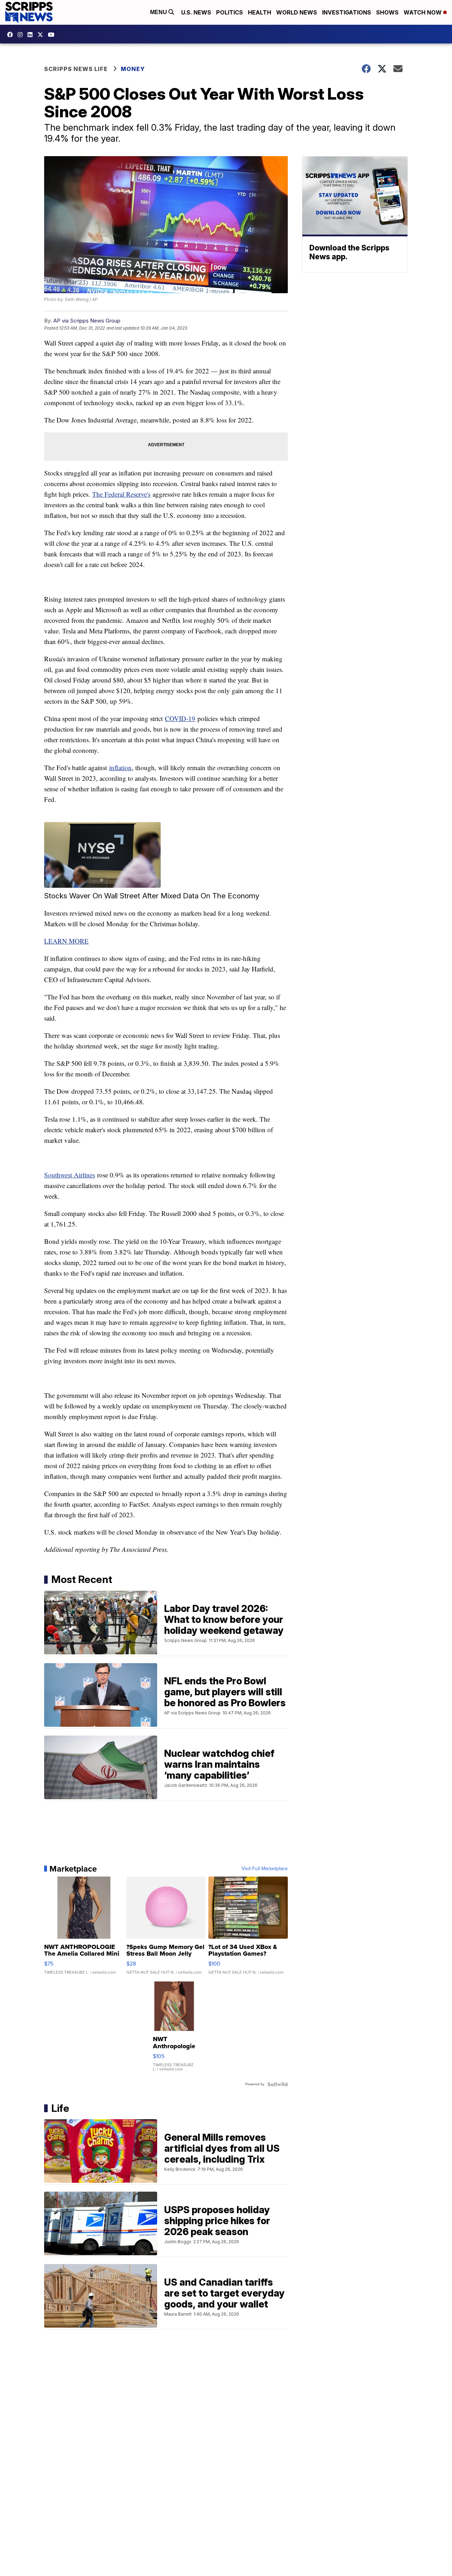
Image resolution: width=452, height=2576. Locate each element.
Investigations (347, 12)
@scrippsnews (53, 35)
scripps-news (32, 35)
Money (133, 69)
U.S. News (196, 12)
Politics (230, 12)
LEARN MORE (66, 941)
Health (260, 12)
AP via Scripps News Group (87, 321)
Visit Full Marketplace (265, 1869)
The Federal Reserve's (121, 494)
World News (297, 12)
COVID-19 (180, 718)
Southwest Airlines (70, 1175)
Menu (159, 12)
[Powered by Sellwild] (278, 2084)
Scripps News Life (76, 69)
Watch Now (423, 12)
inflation (120, 767)
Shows (387, 12)
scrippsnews (12, 35)
